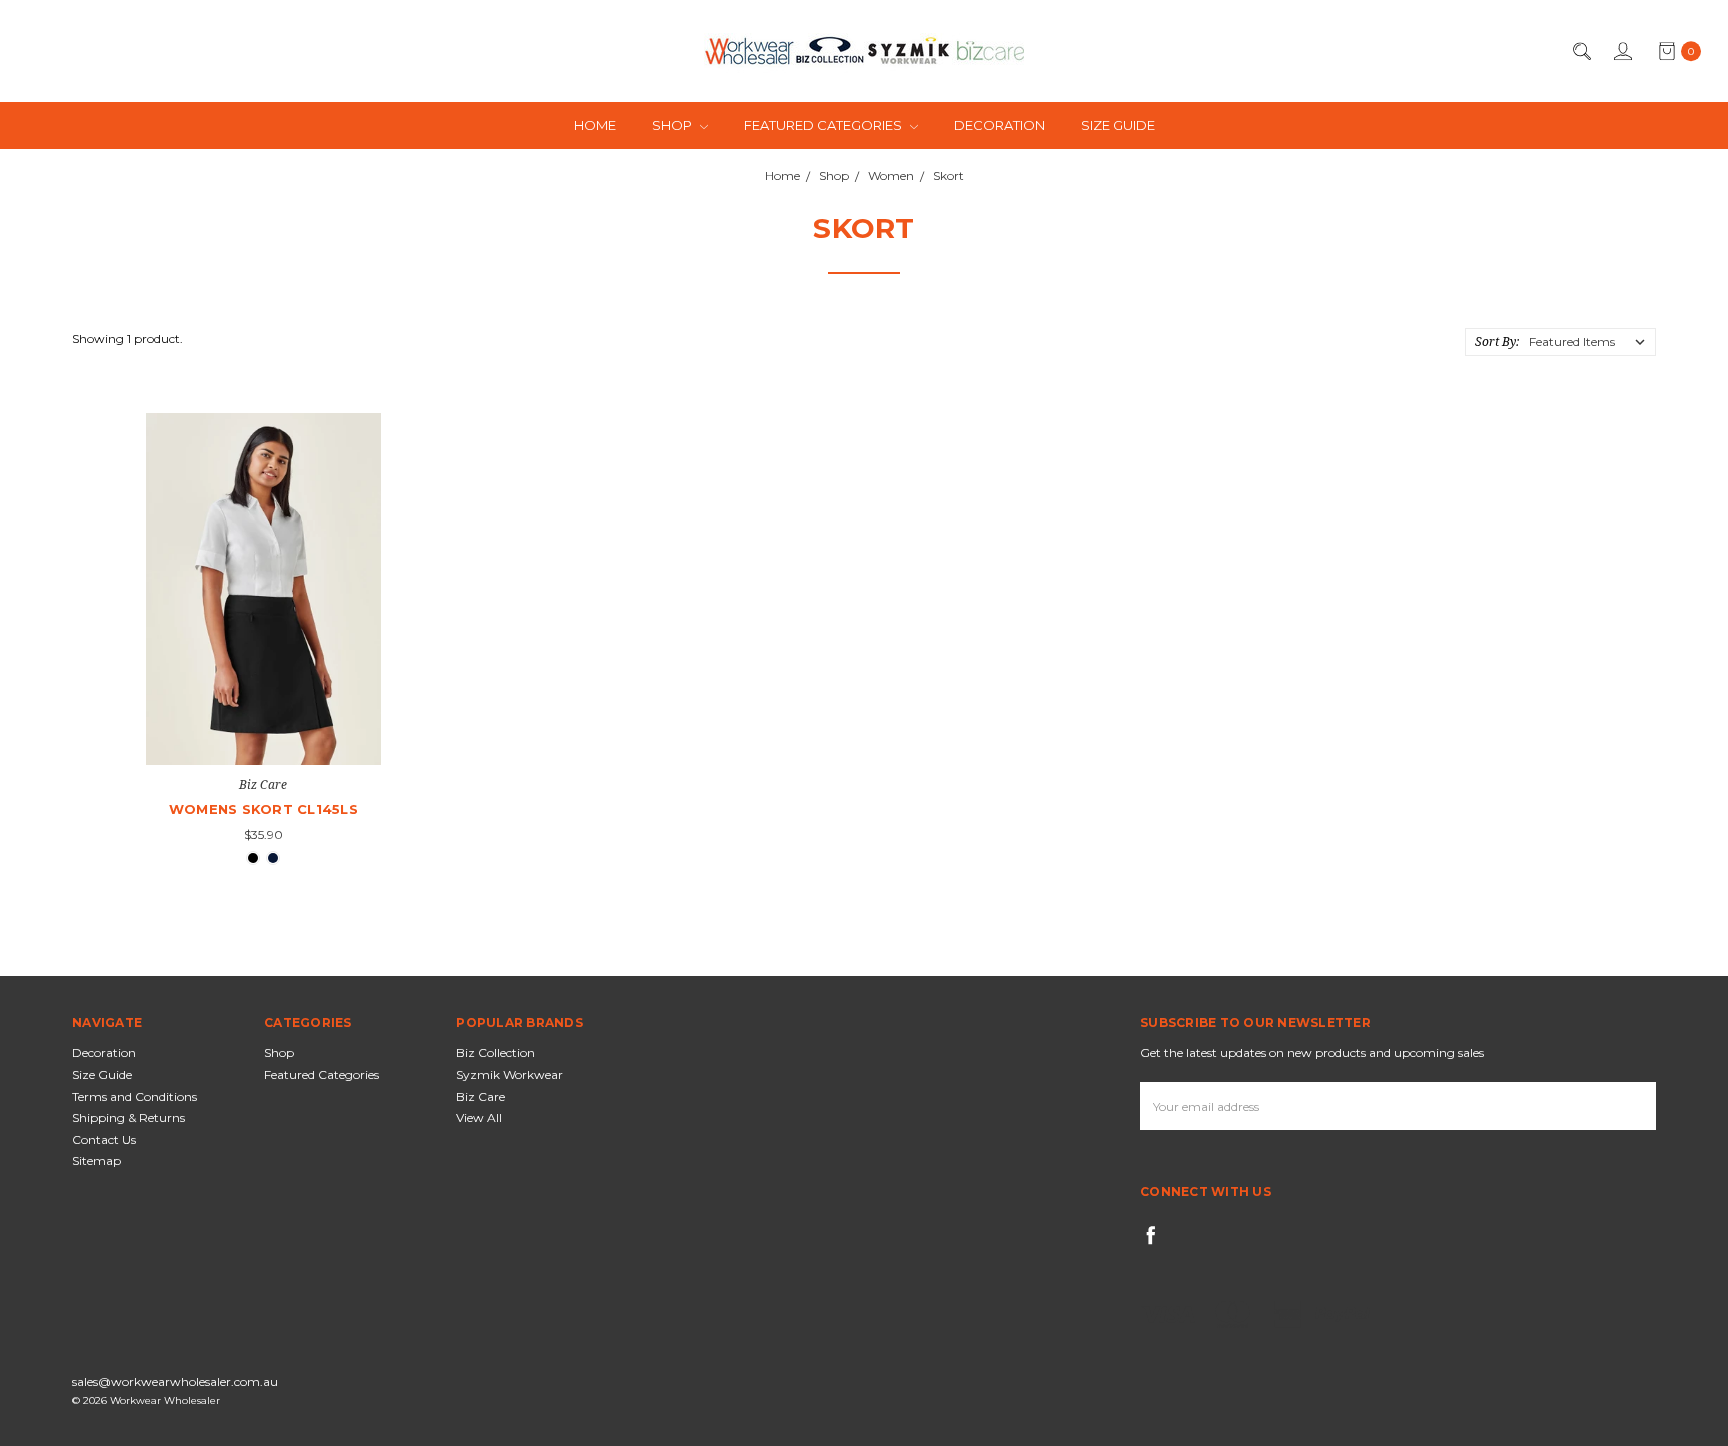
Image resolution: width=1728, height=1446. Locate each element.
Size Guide (1118, 125)
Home (595, 125)
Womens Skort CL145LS (263, 809)
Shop (673, 125)
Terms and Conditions (134, 1096)
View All (479, 1117)
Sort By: (1497, 341)
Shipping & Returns (128, 1117)
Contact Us (104, 1139)
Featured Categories (824, 125)
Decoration (999, 125)
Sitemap (96, 1160)
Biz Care (480, 1096)
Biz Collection (495, 1052)
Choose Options (263, 728)
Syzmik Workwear (509, 1074)
